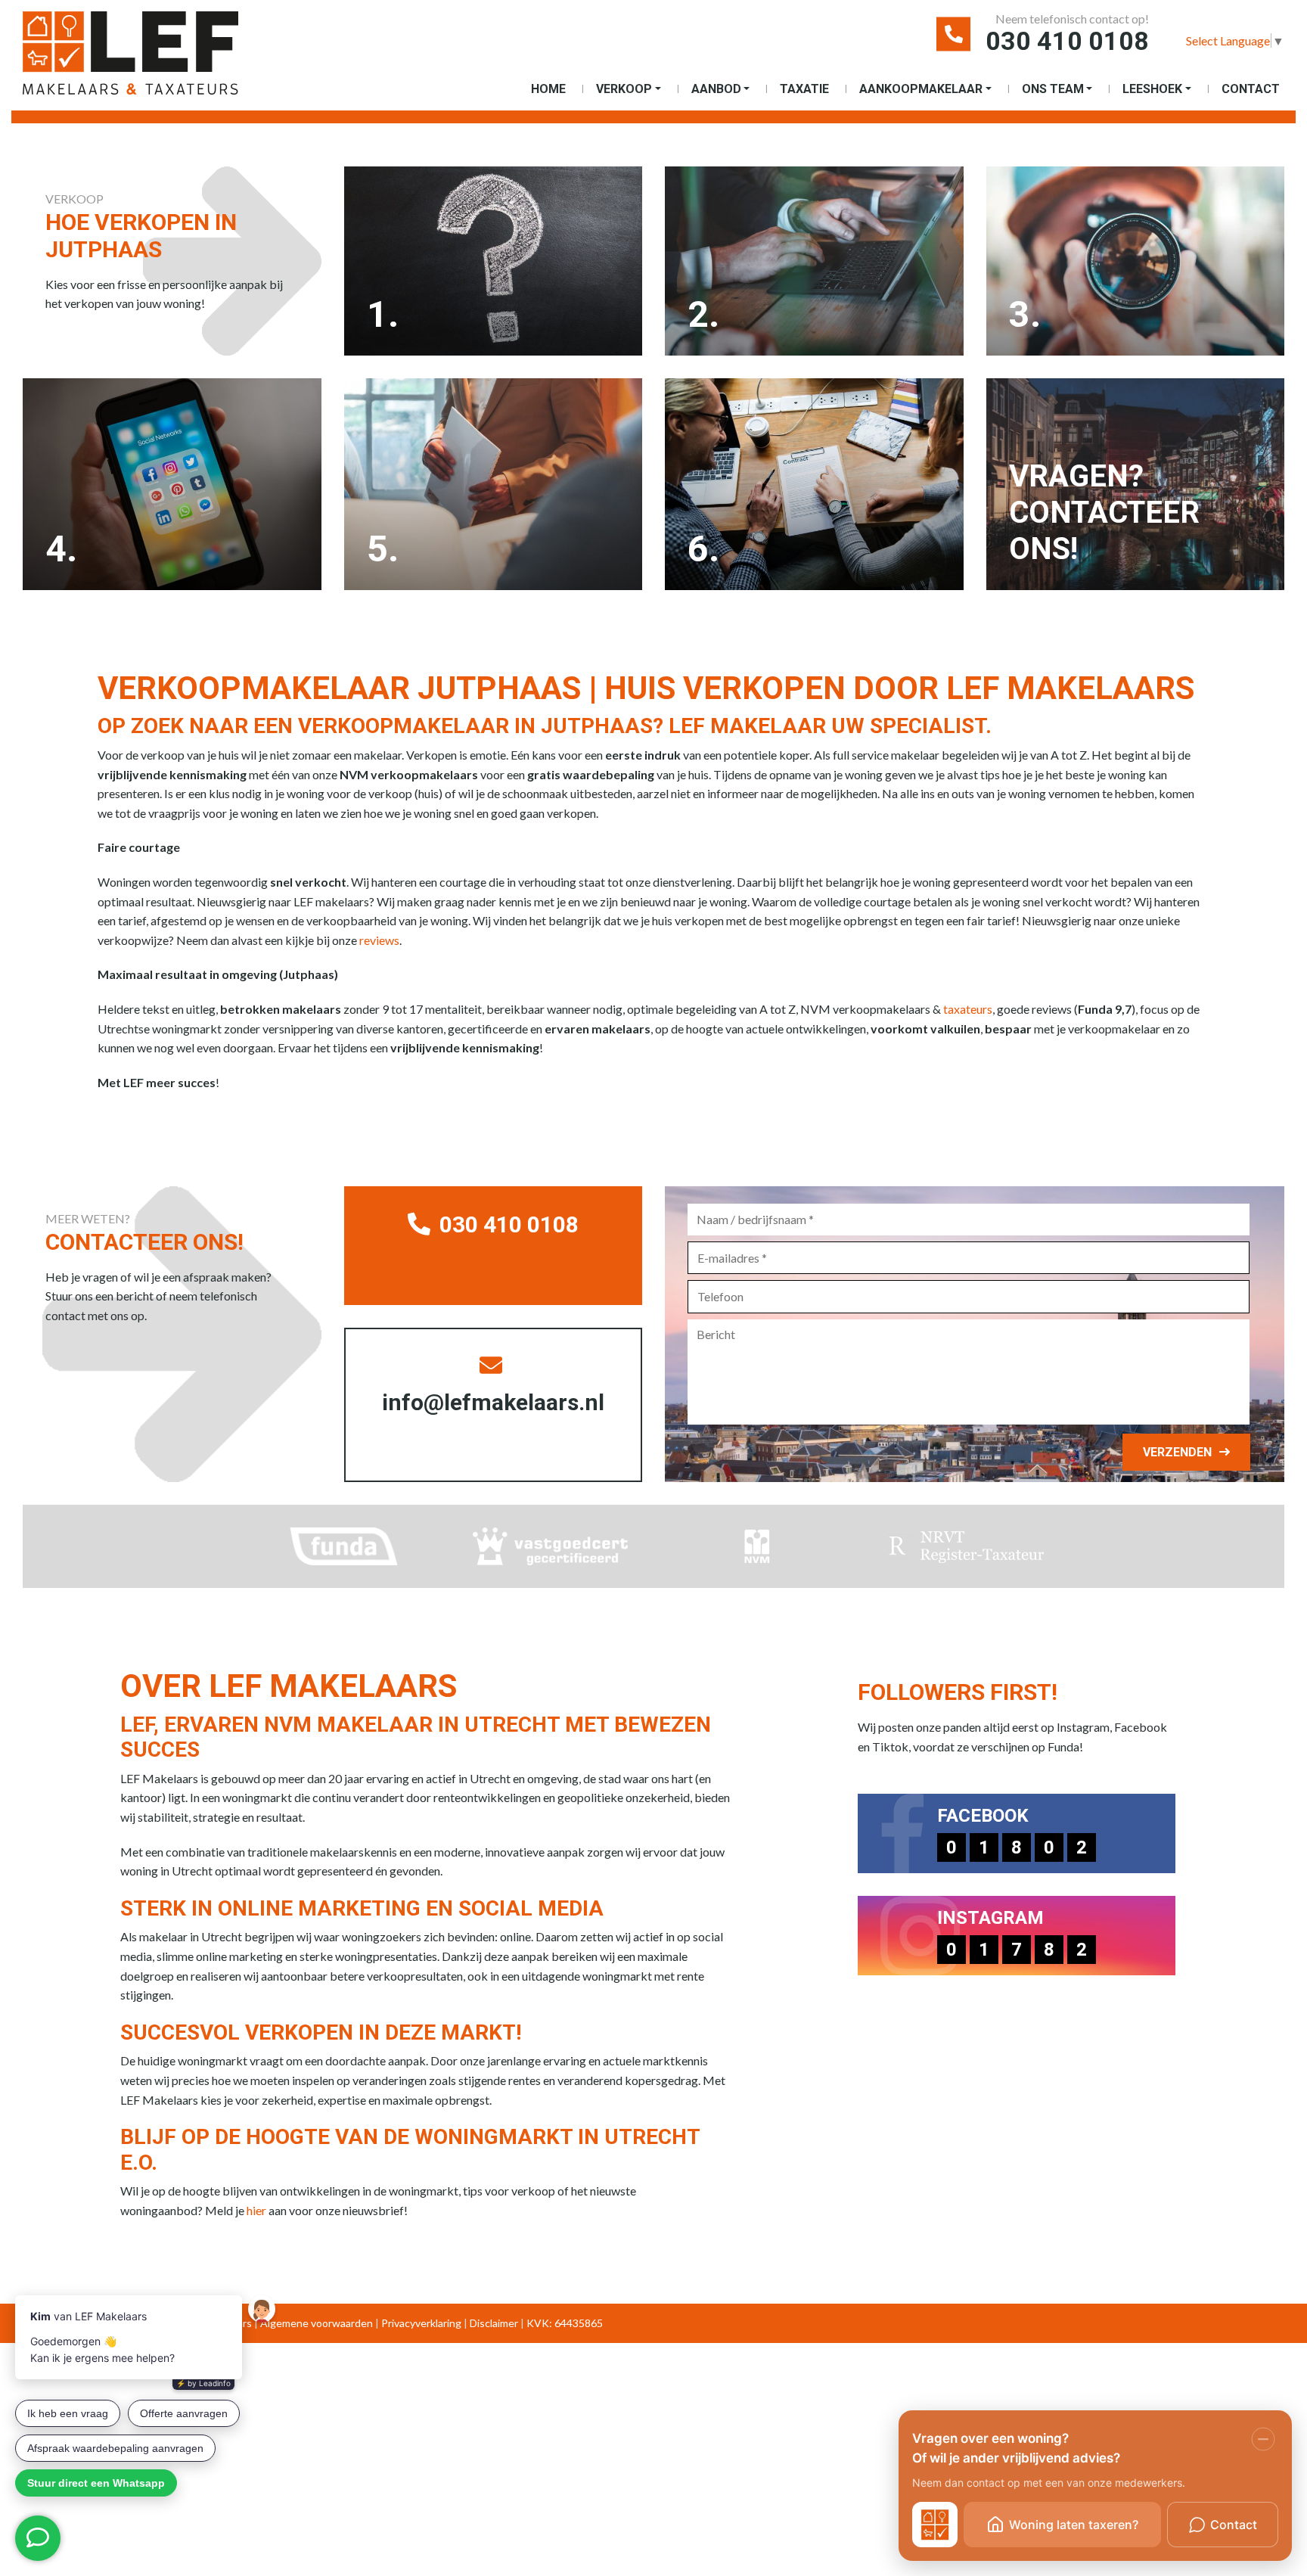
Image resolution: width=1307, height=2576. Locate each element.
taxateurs (968, 1009)
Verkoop (624, 89)
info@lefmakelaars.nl (493, 1402)
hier (256, 2210)
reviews (379, 940)
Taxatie (804, 89)
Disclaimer (494, 2323)
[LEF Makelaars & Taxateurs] (155, 59)
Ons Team (1053, 89)
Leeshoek (1152, 89)
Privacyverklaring (421, 2323)
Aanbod (716, 89)
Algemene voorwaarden (317, 2323)
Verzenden (1177, 1452)
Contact (1251, 89)
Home (548, 89)
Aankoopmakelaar (921, 89)
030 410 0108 (1067, 41)
